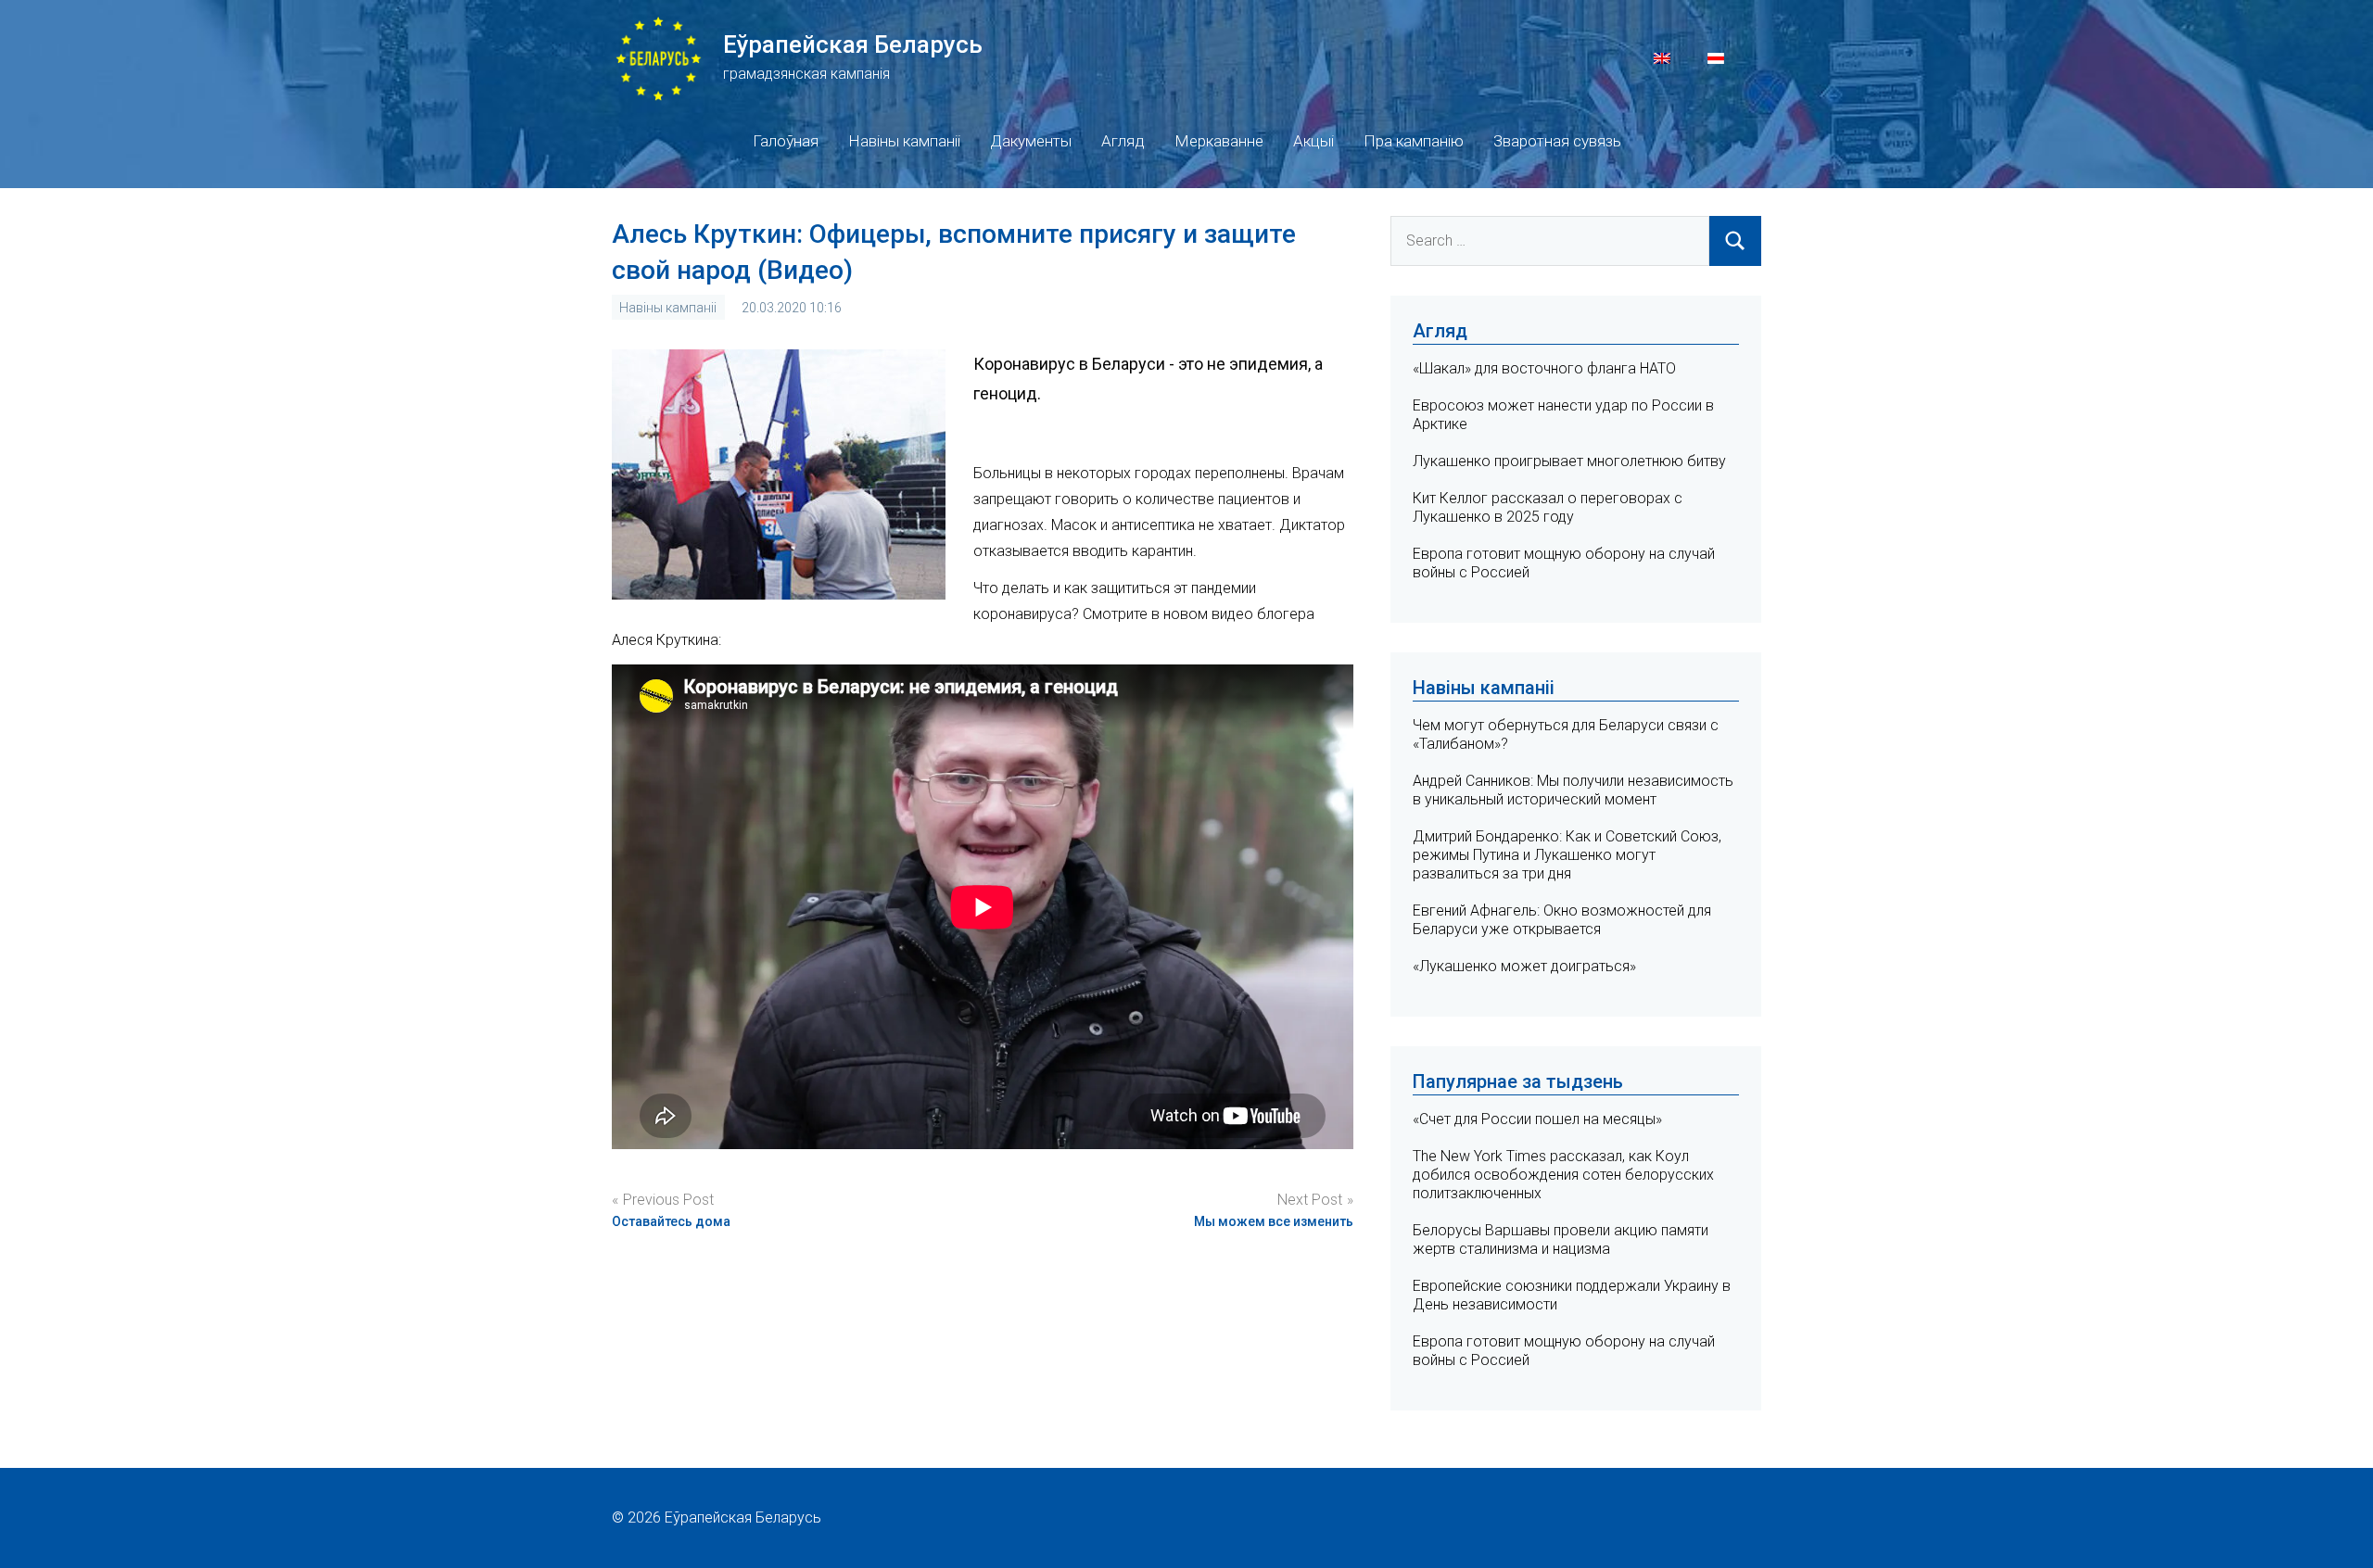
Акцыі (1313, 141)
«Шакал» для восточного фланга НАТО (1544, 368)
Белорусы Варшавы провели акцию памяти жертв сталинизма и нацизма (1561, 1239)
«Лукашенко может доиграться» (1524, 966)
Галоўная (786, 141)
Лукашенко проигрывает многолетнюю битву (1569, 461)
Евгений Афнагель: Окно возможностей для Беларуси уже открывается (1562, 920)
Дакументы (1031, 141)
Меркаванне (1219, 141)
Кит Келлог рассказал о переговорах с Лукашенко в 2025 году (1548, 507)
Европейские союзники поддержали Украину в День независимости (1572, 1295)
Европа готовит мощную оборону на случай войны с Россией (1564, 1351)
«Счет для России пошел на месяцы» (1537, 1119)
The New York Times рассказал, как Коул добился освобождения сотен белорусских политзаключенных (1563, 1175)
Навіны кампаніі (904, 141)
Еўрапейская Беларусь (853, 44)
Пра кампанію (1414, 141)
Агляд (1123, 141)
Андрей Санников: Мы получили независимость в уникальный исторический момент (1573, 790)
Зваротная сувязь (1557, 141)
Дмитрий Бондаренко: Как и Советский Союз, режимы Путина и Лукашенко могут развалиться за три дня (1567, 855)
